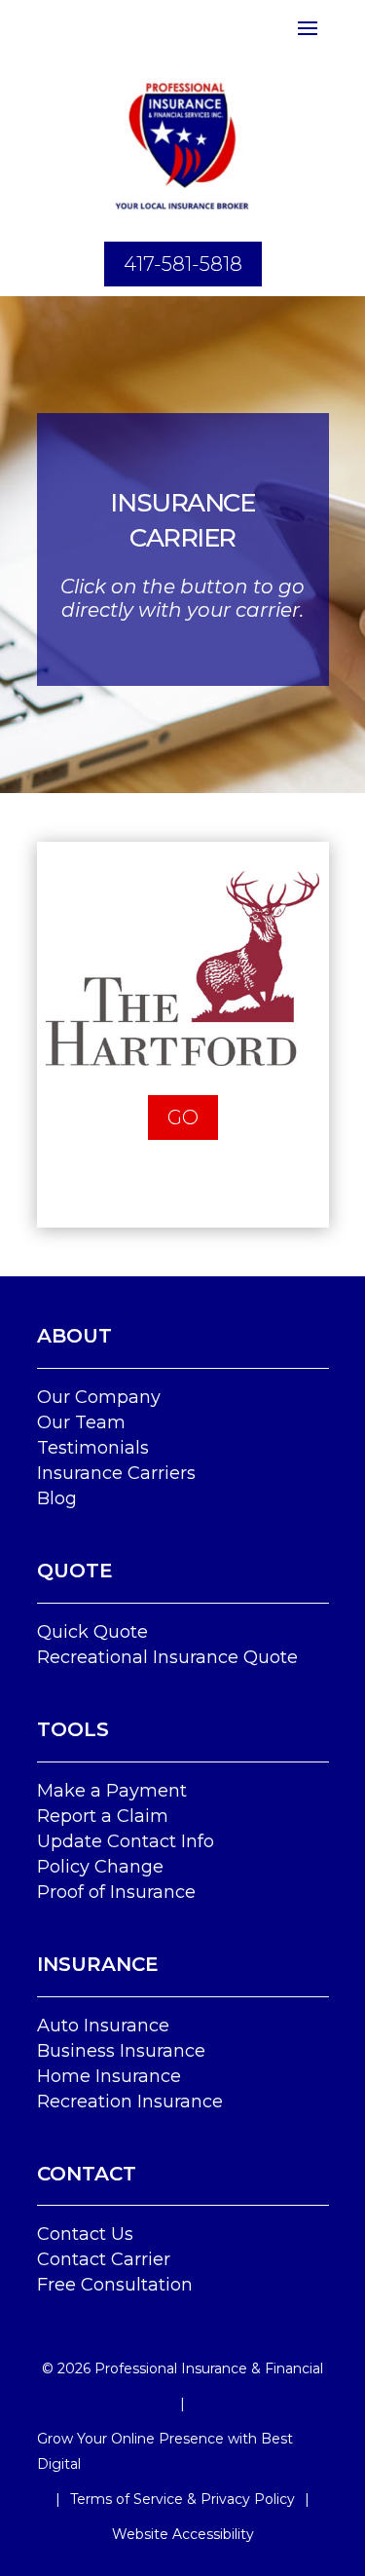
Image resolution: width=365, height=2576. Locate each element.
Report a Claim (103, 1816)
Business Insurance (121, 2051)
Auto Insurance (103, 2026)
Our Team (81, 1422)
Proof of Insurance (116, 1892)
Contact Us (85, 2234)
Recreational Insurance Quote (167, 1657)
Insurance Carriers (116, 1473)
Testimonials (93, 1448)
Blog (57, 1498)
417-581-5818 (183, 264)
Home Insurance (109, 2076)
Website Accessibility (183, 2534)
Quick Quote (92, 1632)
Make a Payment (112, 1791)
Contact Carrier (104, 2259)
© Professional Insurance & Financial (182, 2368)
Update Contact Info (126, 1841)
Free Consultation (115, 2285)
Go (183, 1118)
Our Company (99, 1397)
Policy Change (100, 1867)
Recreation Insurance (130, 2102)
